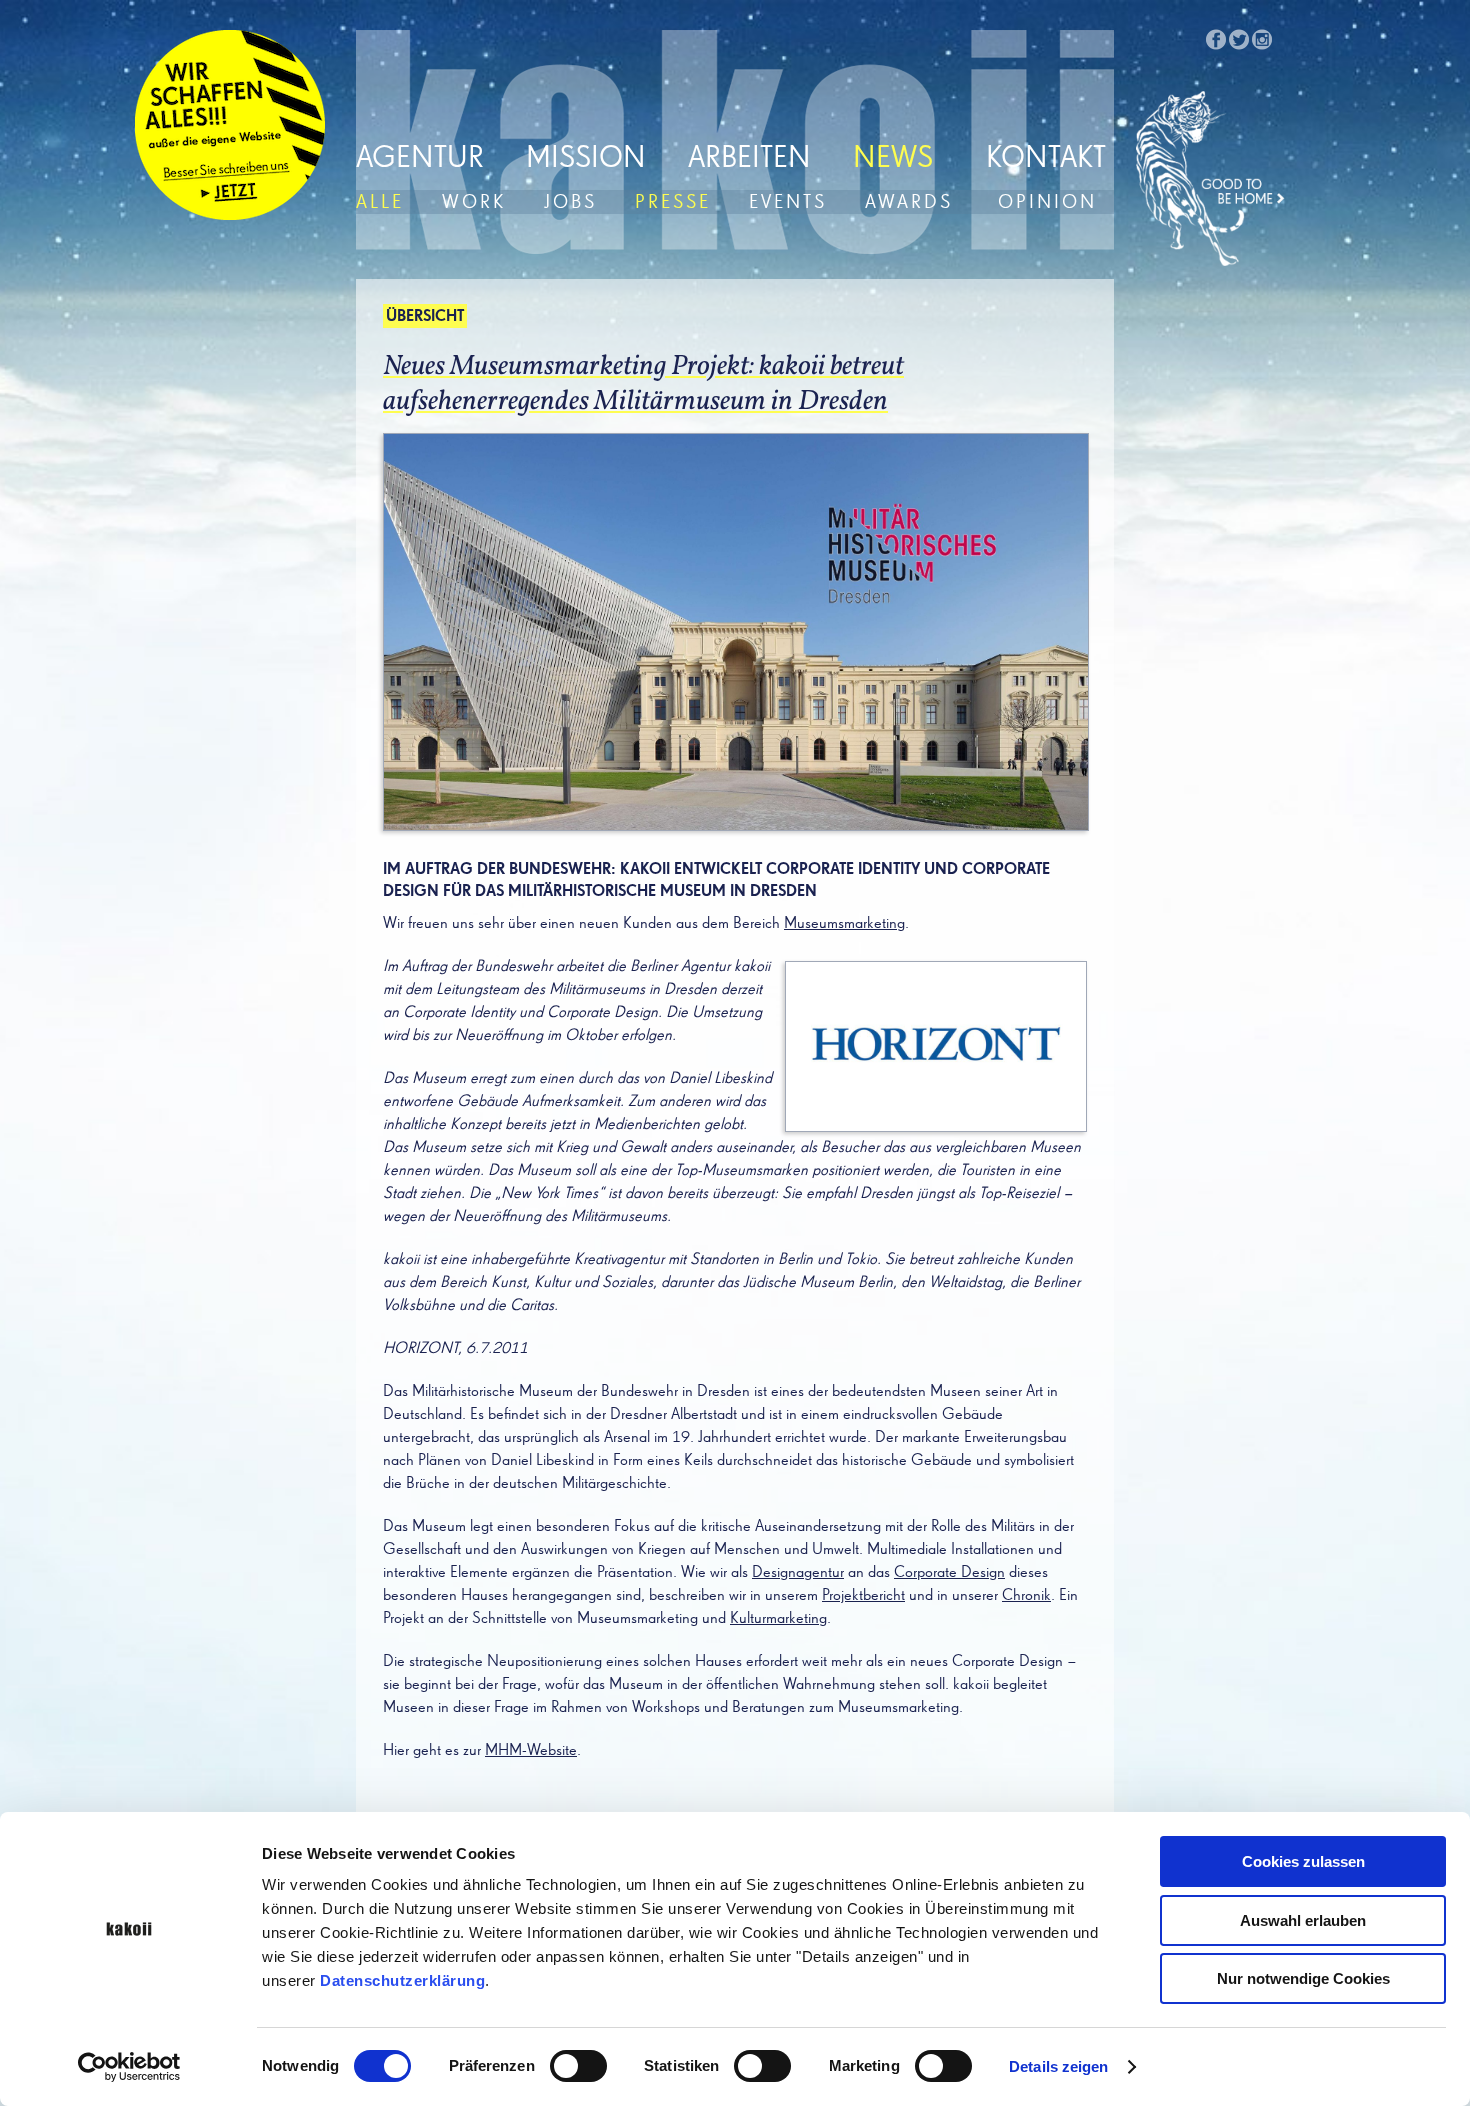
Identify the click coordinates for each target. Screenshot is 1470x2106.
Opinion (1047, 202)
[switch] (578, 2066)
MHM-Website (531, 1751)
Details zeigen (1058, 2066)
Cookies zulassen (1303, 1861)
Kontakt (1046, 159)
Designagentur (798, 1573)
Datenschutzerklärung (402, 1980)
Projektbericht (863, 1596)
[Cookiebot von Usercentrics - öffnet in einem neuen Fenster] (129, 2067)
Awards (909, 202)
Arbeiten (749, 159)
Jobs (570, 202)
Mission (586, 159)
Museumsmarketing (844, 924)
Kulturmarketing (778, 1619)
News (893, 159)
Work (474, 202)
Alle (380, 202)
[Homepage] (1211, 179)
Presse (673, 202)
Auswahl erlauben (1303, 1920)
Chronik (1026, 1596)
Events (788, 202)
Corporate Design (949, 1573)
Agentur (420, 159)
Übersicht (425, 317)
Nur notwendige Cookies (1303, 1978)
